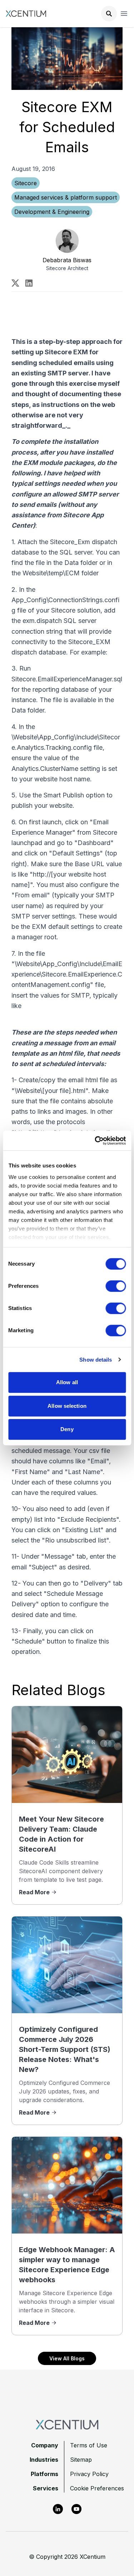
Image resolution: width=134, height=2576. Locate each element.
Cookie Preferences (97, 2488)
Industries (44, 2460)
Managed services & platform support (66, 197)
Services (46, 2488)
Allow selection (67, 1406)
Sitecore (26, 183)
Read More (34, 1892)
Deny (67, 1429)
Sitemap (81, 2460)
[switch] (116, 1286)
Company (45, 2445)
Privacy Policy (89, 2474)
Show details (96, 1360)
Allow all (67, 1382)
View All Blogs (67, 2358)
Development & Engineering (52, 212)
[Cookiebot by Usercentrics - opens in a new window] (95, 1141)
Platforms (44, 2474)
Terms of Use (89, 2445)
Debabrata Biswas (67, 260)
